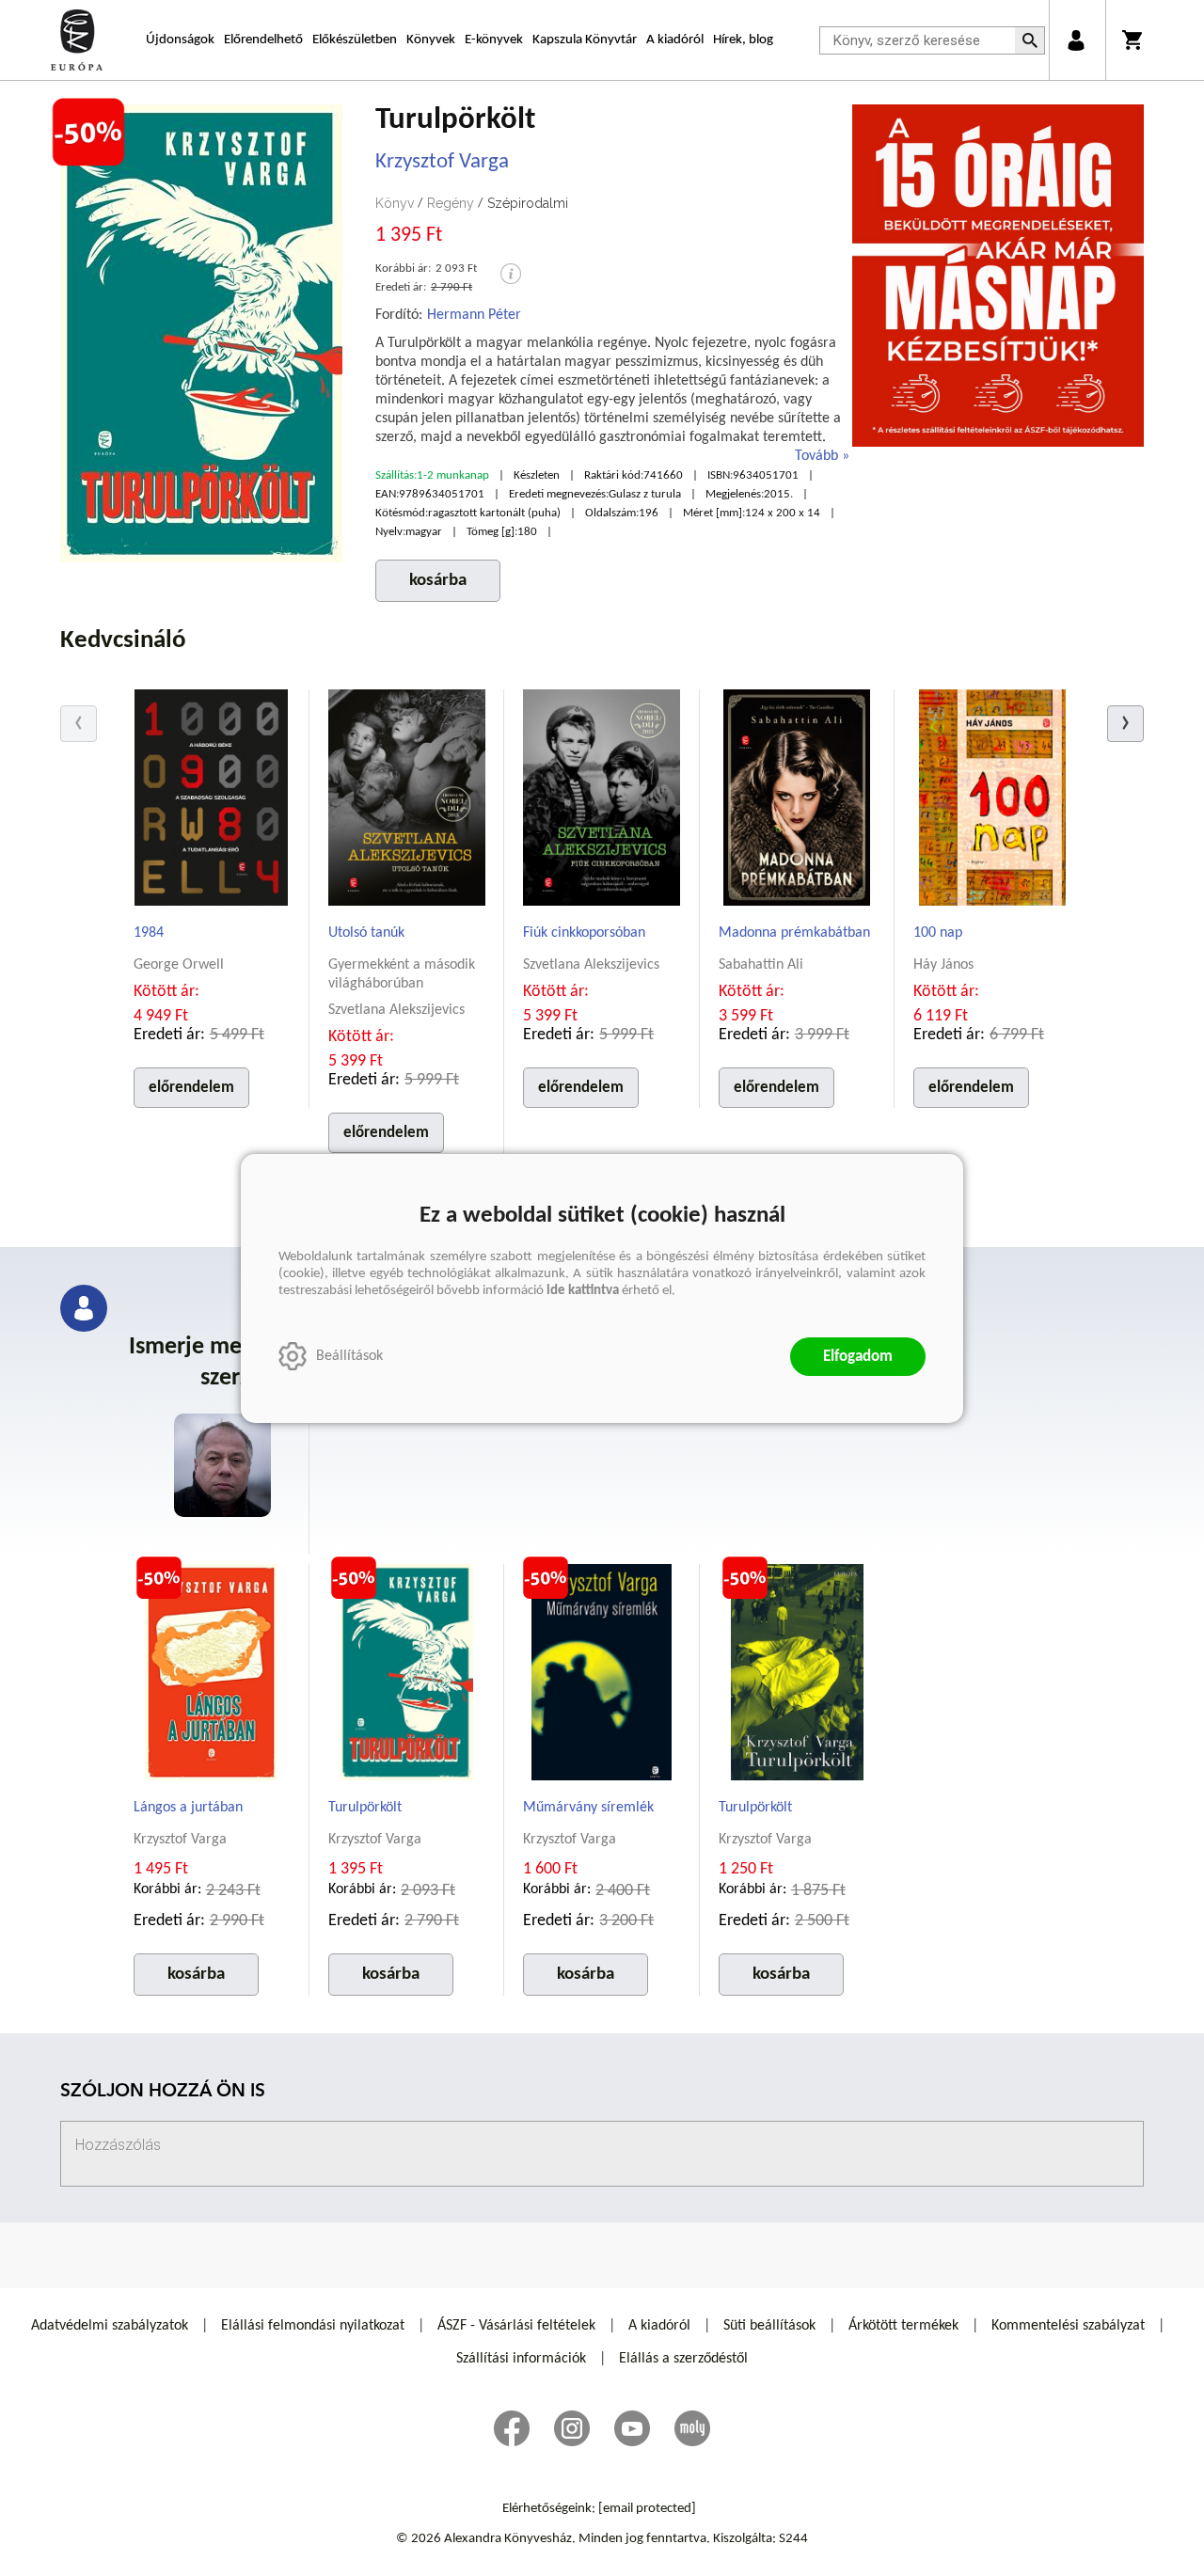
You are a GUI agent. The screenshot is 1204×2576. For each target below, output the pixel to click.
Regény (451, 203)
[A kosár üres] (1134, 40)
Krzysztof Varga (442, 162)
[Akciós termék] (88, 133)
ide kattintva (583, 1291)
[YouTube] (632, 2428)
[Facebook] (512, 2428)
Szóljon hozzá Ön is (163, 2092)
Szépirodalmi (528, 203)
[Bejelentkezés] (1076, 40)
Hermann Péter (474, 315)
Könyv (395, 203)
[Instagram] (572, 2428)
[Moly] (692, 2428)
